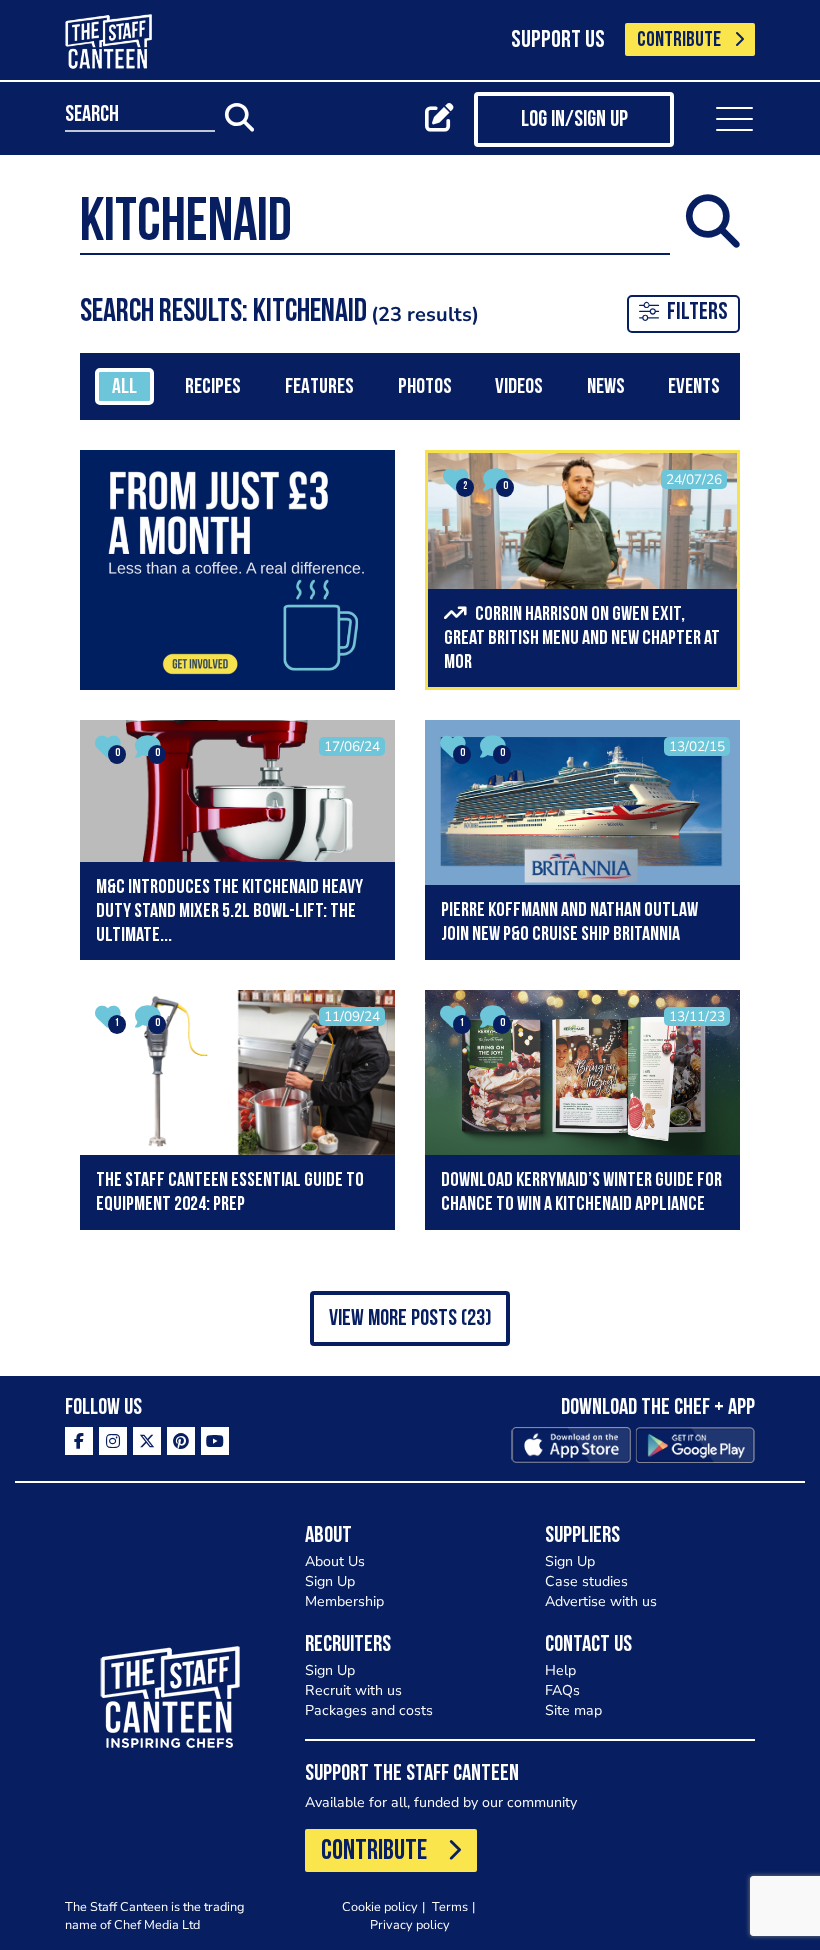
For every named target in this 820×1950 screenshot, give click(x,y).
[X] (147, 1441)
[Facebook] (79, 1441)
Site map (573, 1710)
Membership (344, 1601)
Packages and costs (369, 1710)
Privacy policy (410, 1924)
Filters (697, 313)
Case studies (586, 1581)
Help (560, 1670)
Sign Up (330, 1581)
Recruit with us (353, 1690)
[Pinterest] (181, 1441)
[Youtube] (215, 1441)
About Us (335, 1561)
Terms (450, 1906)
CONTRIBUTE (679, 40)
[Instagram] (113, 1441)
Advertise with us (601, 1601)
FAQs (562, 1690)
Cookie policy (380, 1906)
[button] (410, 1318)
